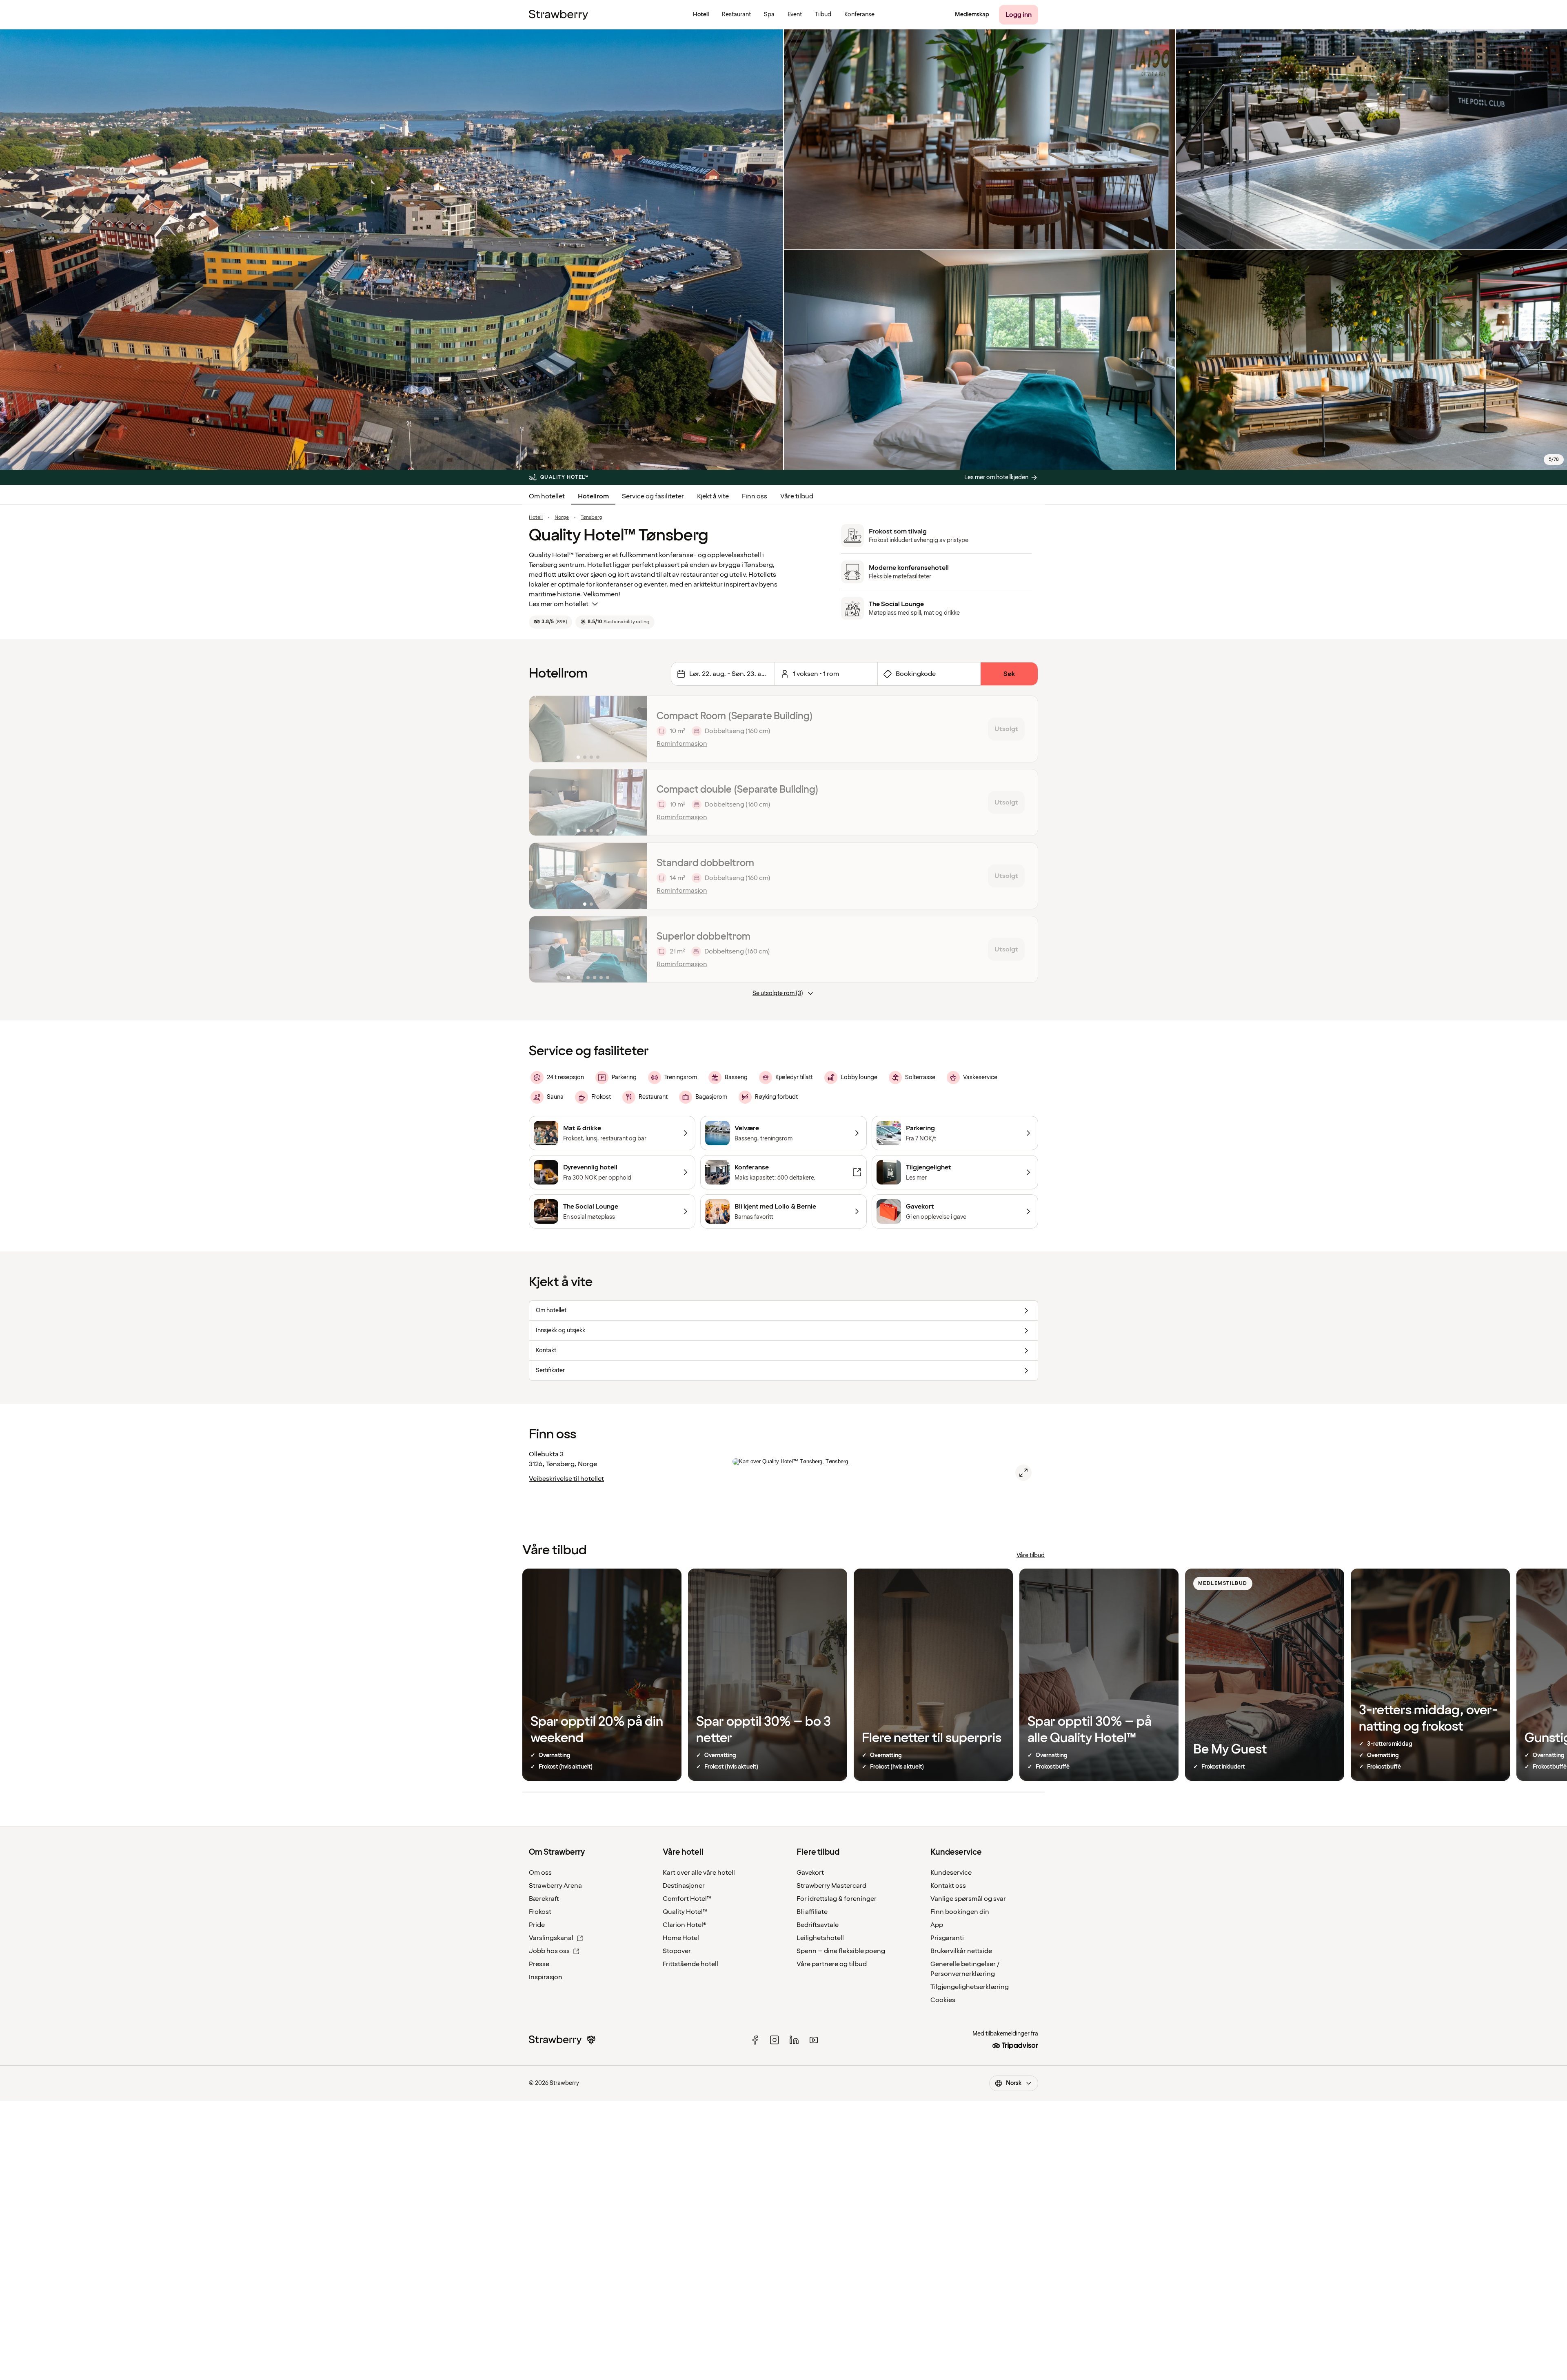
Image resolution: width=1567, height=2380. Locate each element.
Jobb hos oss (549, 1951)
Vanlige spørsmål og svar (968, 1899)
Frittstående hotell (690, 1964)
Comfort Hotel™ (687, 1899)
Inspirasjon (546, 1977)
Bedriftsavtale (818, 1925)
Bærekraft (544, 1899)
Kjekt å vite (713, 496)
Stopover (677, 1951)
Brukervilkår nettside (961, 1951)
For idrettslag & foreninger (837, 1899)
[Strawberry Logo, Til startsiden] (558, 15)
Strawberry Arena (555, 1886)
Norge (562, 518)
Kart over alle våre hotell (699, 1873)
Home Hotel (681, 1938)
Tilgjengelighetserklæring (970, 1987)
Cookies (943, 2000)
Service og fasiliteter (653, 496)
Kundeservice (951, 1873)
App (937, 1925)
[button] (588, 729)
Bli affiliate (812, 1912)
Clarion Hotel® (685, 1925)
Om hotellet (547, 496)
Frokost (540, 1912)
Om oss (540, 1873)
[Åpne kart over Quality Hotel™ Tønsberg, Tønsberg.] (1023, 1473)
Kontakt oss (948, 1886)
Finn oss (755, 496)
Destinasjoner (684, 1886)
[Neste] (635, 729)
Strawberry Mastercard (831, 1886)
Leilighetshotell (820, 1938)
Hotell (536, 518)
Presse (539, 1964)
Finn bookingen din (960, 1912)
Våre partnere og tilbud (832, 1964)
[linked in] (794, 2040)
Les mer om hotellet (559, 604)
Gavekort (810, 1873)
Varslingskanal (551, 1938)
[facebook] (755, 2040)
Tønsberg (592, 518)
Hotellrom (593, 496)
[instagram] (775, 2040)
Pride (537, 1925)
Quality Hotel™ (685, 1912)
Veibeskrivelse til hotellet (566, 1479)
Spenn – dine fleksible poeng (841, 1951)
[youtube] (814, 2040)
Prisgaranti (947, 1938)
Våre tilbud (797, 496)
